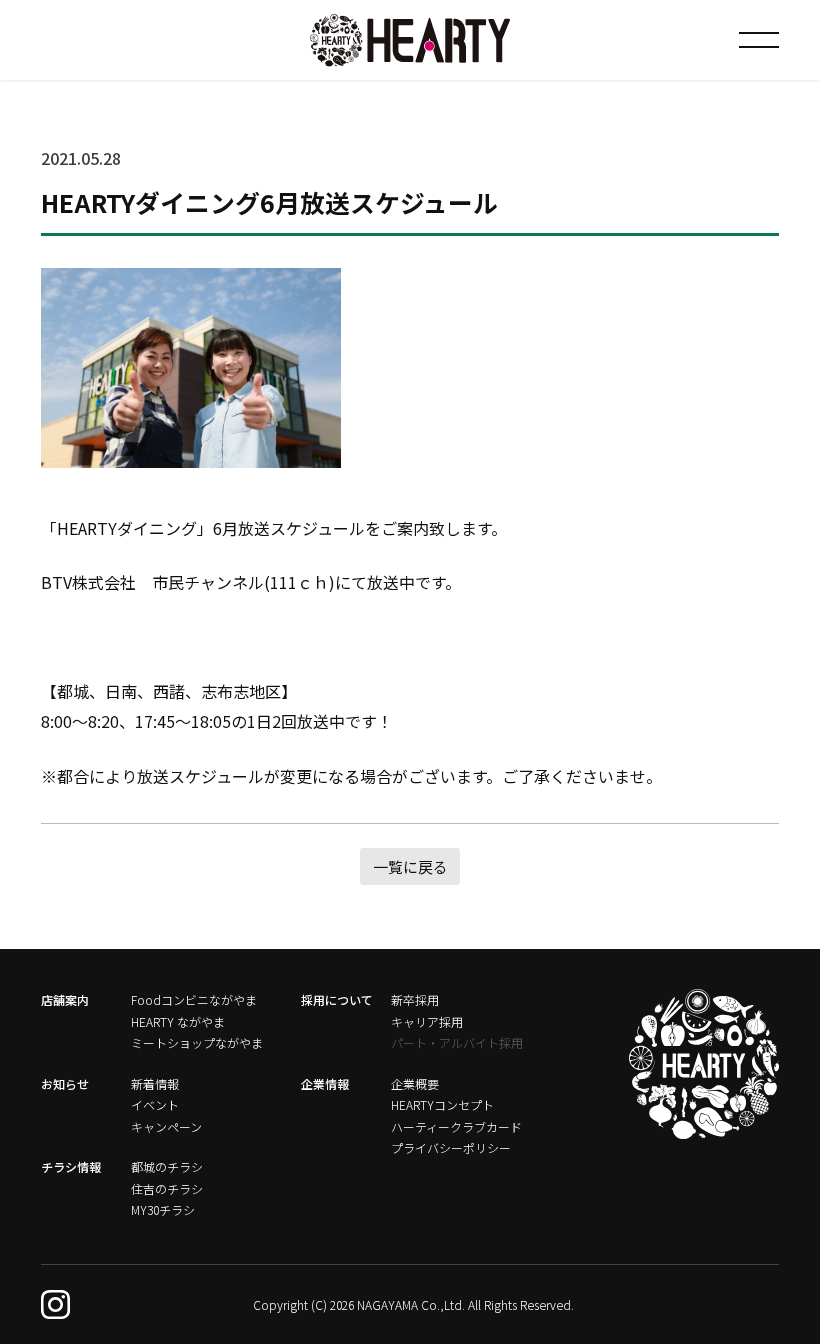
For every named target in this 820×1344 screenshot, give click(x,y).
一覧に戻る (410, 866)
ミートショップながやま (197, 1042)
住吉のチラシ (167, 1188)
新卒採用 (415, 999)
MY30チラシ (163, 1209)
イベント (155, 1104)
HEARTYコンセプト (442, 1104)
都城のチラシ (167, 1166)
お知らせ (65, 1083)
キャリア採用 (427, 1021)
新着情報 (155, 1083)
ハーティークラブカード (456, 1126)
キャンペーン (166, 1126)
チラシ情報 (71, 1166)
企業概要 (415, 1083)
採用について (337, 999)
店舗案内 (65, 999)
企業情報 (325, 1083)
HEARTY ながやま (178, 1021)
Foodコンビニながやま (194, 999)
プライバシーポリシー (451, 1147)
